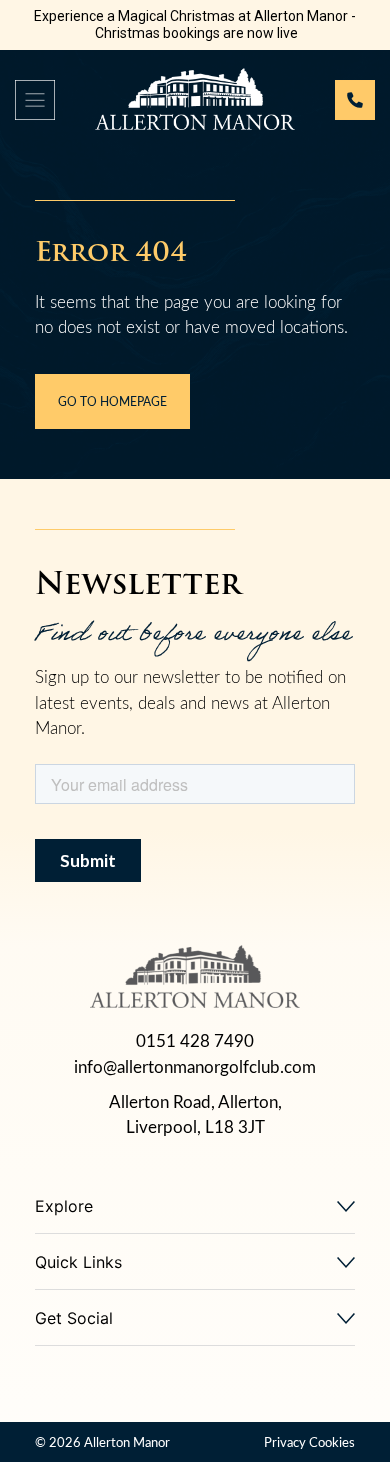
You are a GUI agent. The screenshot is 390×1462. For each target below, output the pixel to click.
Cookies (332, 1441)
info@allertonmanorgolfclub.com (195, 1066)
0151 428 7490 (195, 1040)
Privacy (285, 1441)
